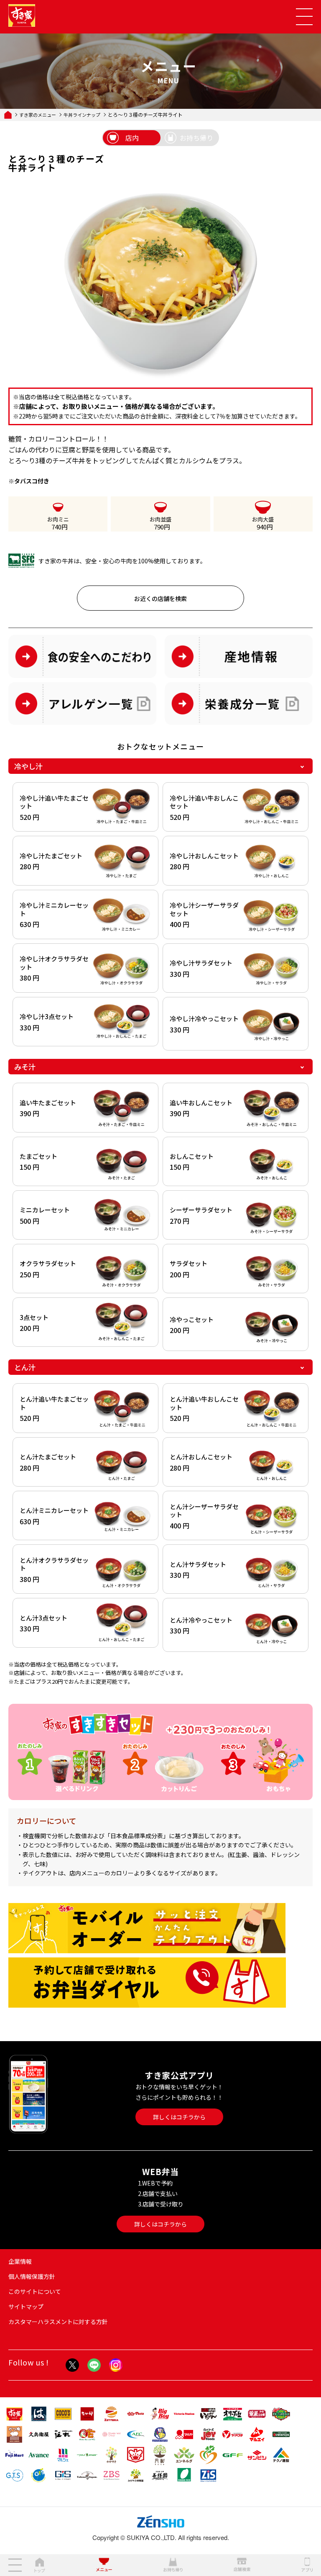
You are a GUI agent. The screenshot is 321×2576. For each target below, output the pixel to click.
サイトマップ (26, 2306)
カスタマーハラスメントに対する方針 (58, 2322)
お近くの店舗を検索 (160, 598)
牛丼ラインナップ (82, 115)
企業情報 (20, 2261)
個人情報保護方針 (32, 2276)
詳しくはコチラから (179, 2117)
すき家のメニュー (38, 115)
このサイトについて (35, 2291)
